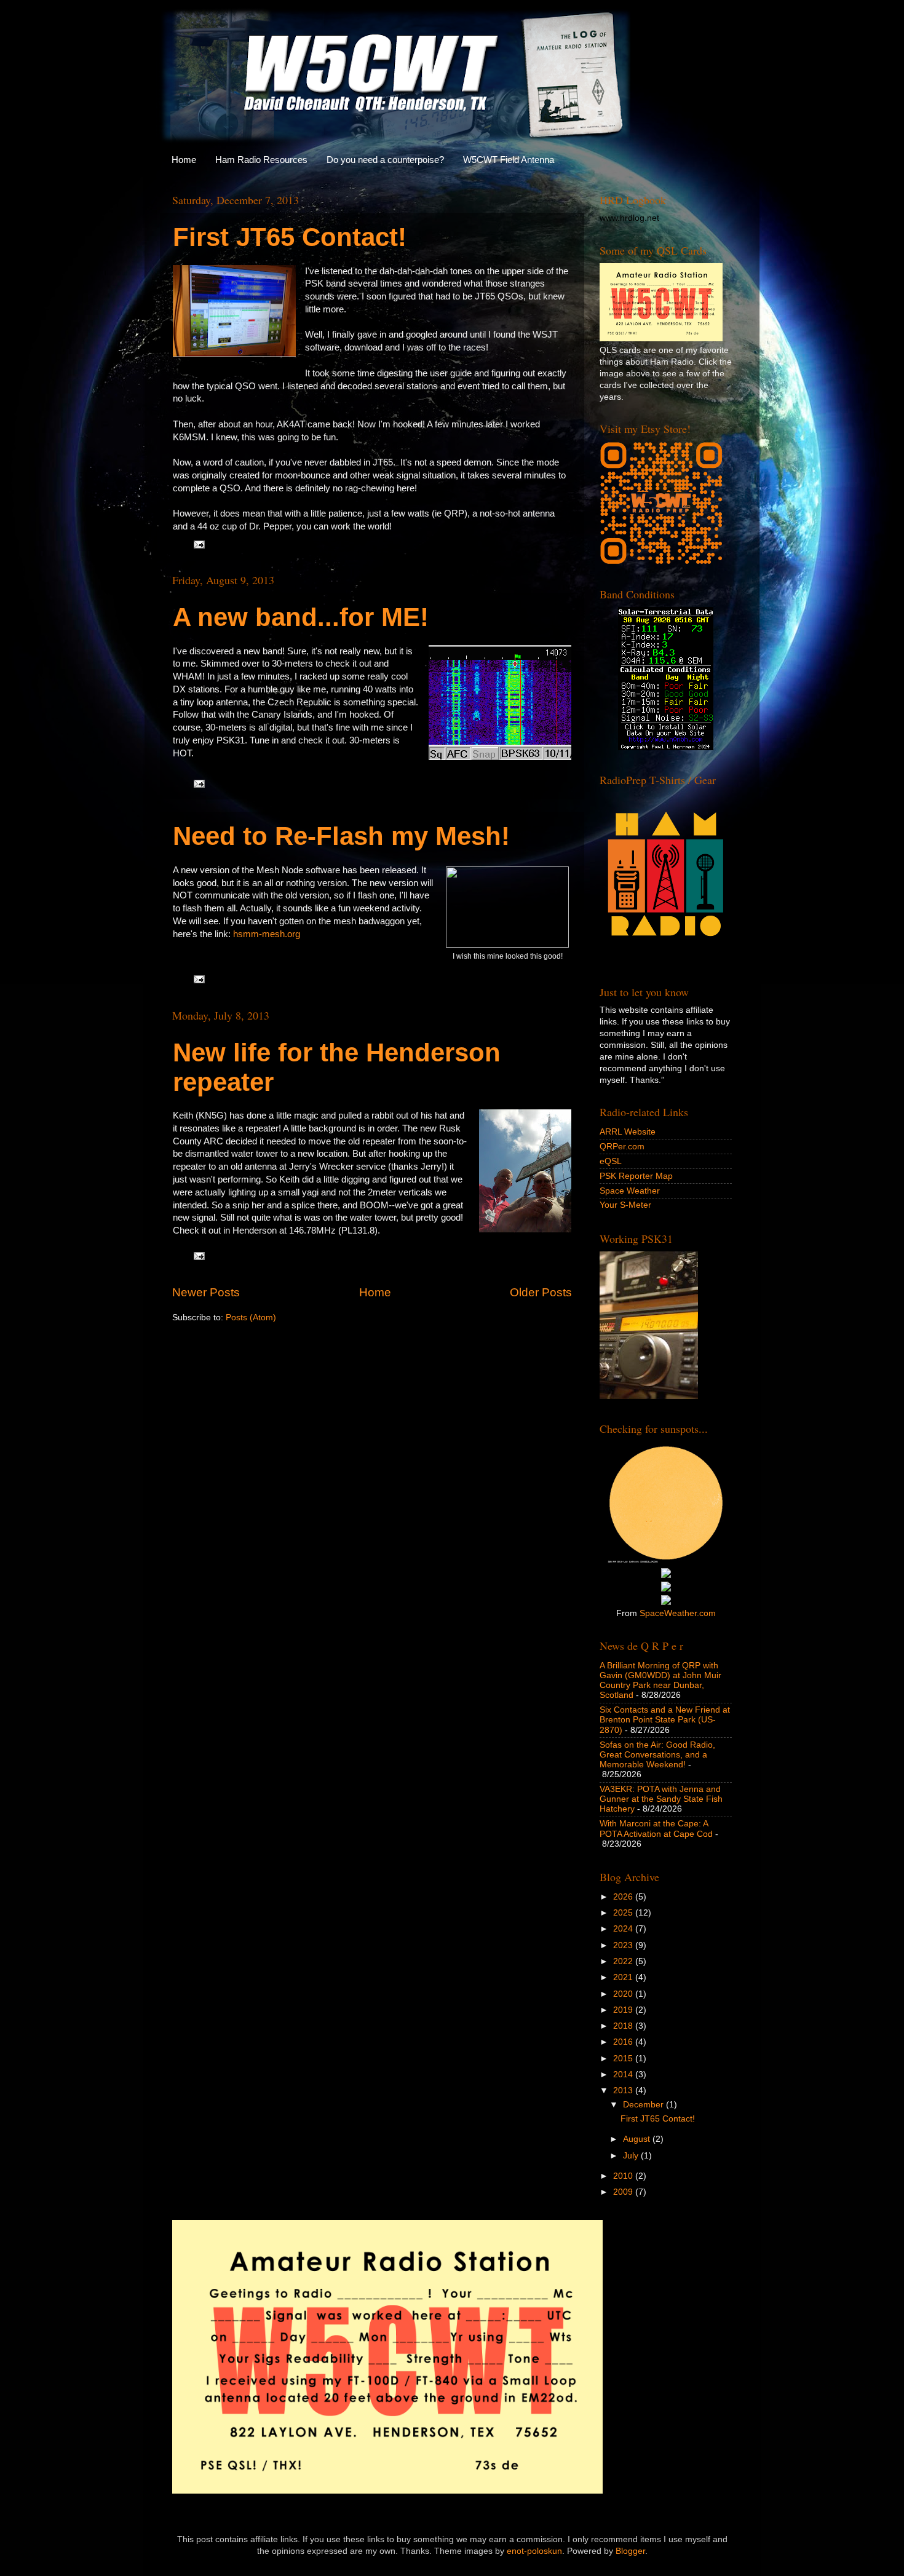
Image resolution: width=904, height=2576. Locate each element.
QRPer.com (622, 1147)
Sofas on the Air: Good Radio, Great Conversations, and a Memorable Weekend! (657, 1755)
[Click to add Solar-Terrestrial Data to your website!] (666, 747)
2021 (624, 1977)
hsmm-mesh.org (267, 934)
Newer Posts (206, 1292)
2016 (624, 2042)
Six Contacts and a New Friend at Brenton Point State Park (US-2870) (665, 1720)
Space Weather (630, 1191)
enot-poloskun (534, 2551)
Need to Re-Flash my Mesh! (341, 836)
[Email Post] (198, 544)
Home (184, 160)
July (632, 2156)
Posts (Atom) (251, 1318)
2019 (624, 2010)
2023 (624, 1945)
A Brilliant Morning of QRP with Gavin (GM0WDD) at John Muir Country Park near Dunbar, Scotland (660, 1681)
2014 (624, 2075)
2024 (624, 1929)
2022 (624, 1961)
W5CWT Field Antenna (509, 160)
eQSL (611, 1161)
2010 (624, 2176)
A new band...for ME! (301, 617)
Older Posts (541, 1292)
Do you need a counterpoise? (385, 160)
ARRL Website (628, 1132)
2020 (624, 1994)
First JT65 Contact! (290, 237)
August (638, 2139)
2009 (624, 2192)
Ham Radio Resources (261, 160)
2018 (624, 2026)
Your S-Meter (625, 1205)
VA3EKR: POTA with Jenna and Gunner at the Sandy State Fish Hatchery (661, 1799)
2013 (624, 2091)
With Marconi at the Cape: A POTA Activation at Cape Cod (656, 1829)
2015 (624, 2059)
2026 (624, 1897)
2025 (624, 1913)
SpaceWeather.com (678, 1613)
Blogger (630, 2551)
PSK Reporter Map (636, 1176)
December (644, 2105)
